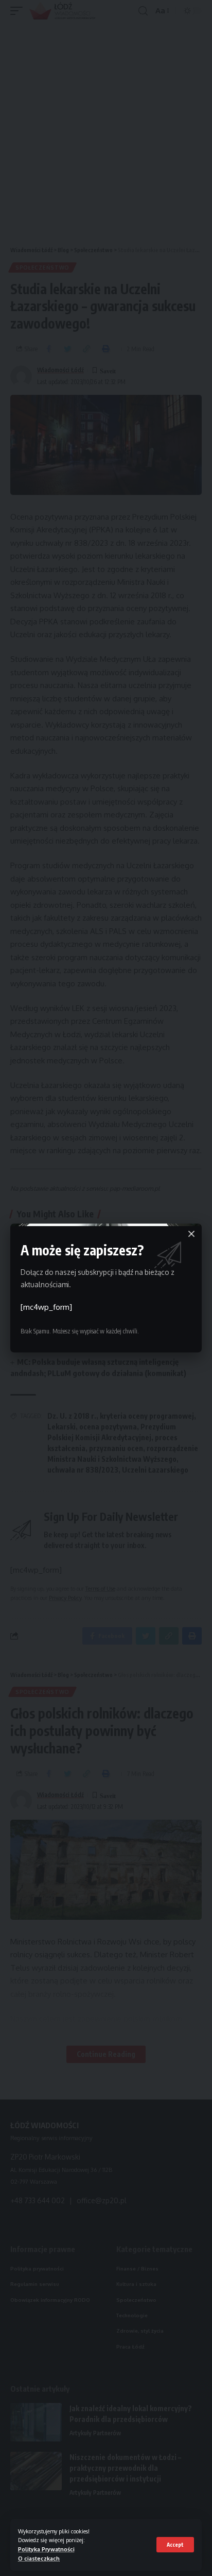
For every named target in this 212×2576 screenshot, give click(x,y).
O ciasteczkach (39, 2558)
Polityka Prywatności (46, 2549)
